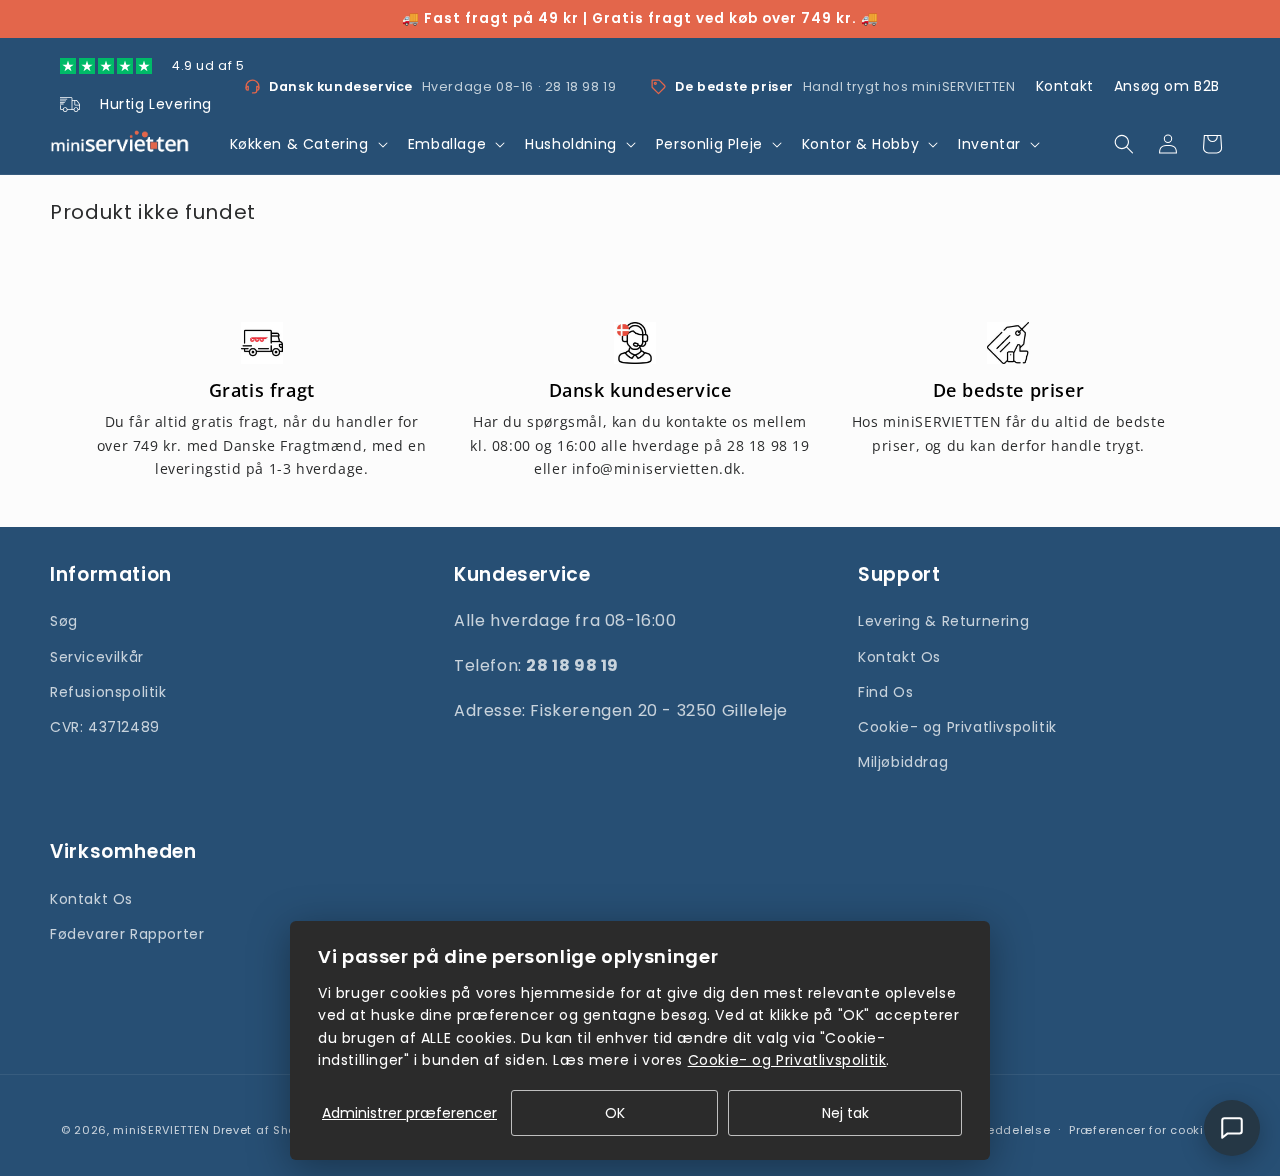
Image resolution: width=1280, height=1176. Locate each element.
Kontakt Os (899, 657)
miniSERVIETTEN (161, 1130)
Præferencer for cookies (1144, 1130)
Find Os (885, 692)
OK (615, 1113)
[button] (307, 144)
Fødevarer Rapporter (127, 934)
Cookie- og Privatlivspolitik (957, 727)
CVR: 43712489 (105, 727)
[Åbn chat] (1232, 1128)
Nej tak (845, 1113)
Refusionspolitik (108, 692)
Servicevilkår (97, 657)
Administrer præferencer (409, 1113)
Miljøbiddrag (903, 762)
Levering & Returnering (943, 621)
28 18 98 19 (581, 86)
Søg (64, 621)
